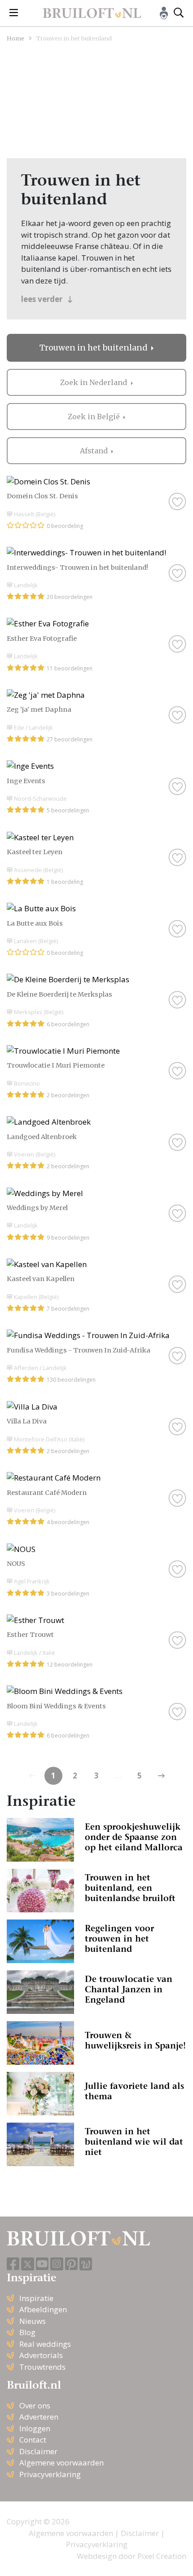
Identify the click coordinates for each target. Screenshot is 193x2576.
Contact (33, 2440)
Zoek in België (95, 417)
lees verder (43, 299)
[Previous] (161, 1776)
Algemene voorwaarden (61, 2463)
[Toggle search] (179, 13)
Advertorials (41, 2355)
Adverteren (39, 2417)
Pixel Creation (162, 2556)
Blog (27, 2332)
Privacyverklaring (50, 2474)
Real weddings (45, 2344)
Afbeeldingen (43, 2309)
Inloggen (35, 2428)
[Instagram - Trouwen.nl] (57, 2264)
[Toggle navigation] (14, 13)
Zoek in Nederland (94, 382)
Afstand (95, 451)
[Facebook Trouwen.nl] (13, 2264)
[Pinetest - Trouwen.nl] (71, 2264)
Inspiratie (36, 2298)
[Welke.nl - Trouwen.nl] (86, 2264)
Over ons (35, 2405)
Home (15, 38)
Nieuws (33, 2321)
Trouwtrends (42, 2367)
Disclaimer (38, 2451)
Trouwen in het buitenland (94, 348)
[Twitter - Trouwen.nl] (28, 2264)
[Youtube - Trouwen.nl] (42, 2264)
